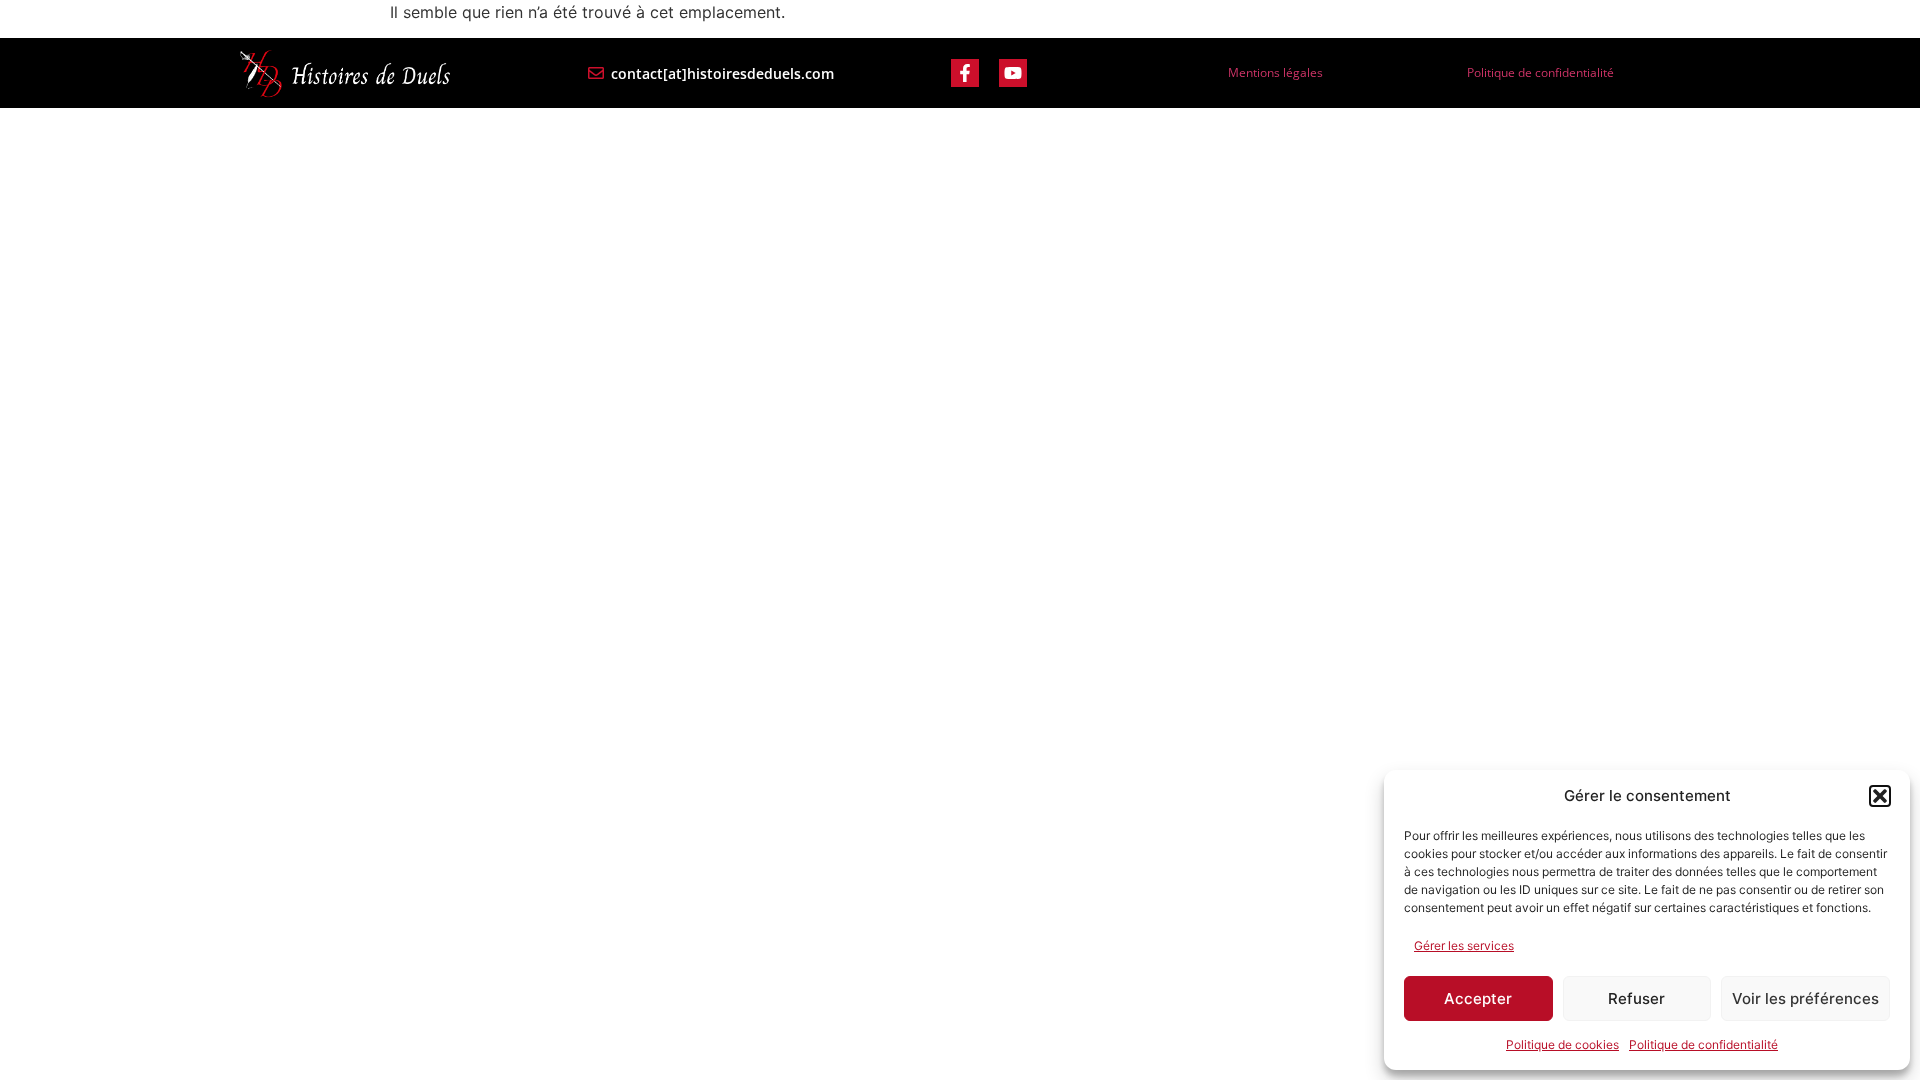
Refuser (1636, 998)
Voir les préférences (1805, 998)
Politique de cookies (1562, 1044)
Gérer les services (1464, 945)
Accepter (1478, 998)
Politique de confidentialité (1703, 1044)
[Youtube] (1013, 73)
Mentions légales (1275, 72)
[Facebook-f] (965, 73)
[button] (1880, 796)
